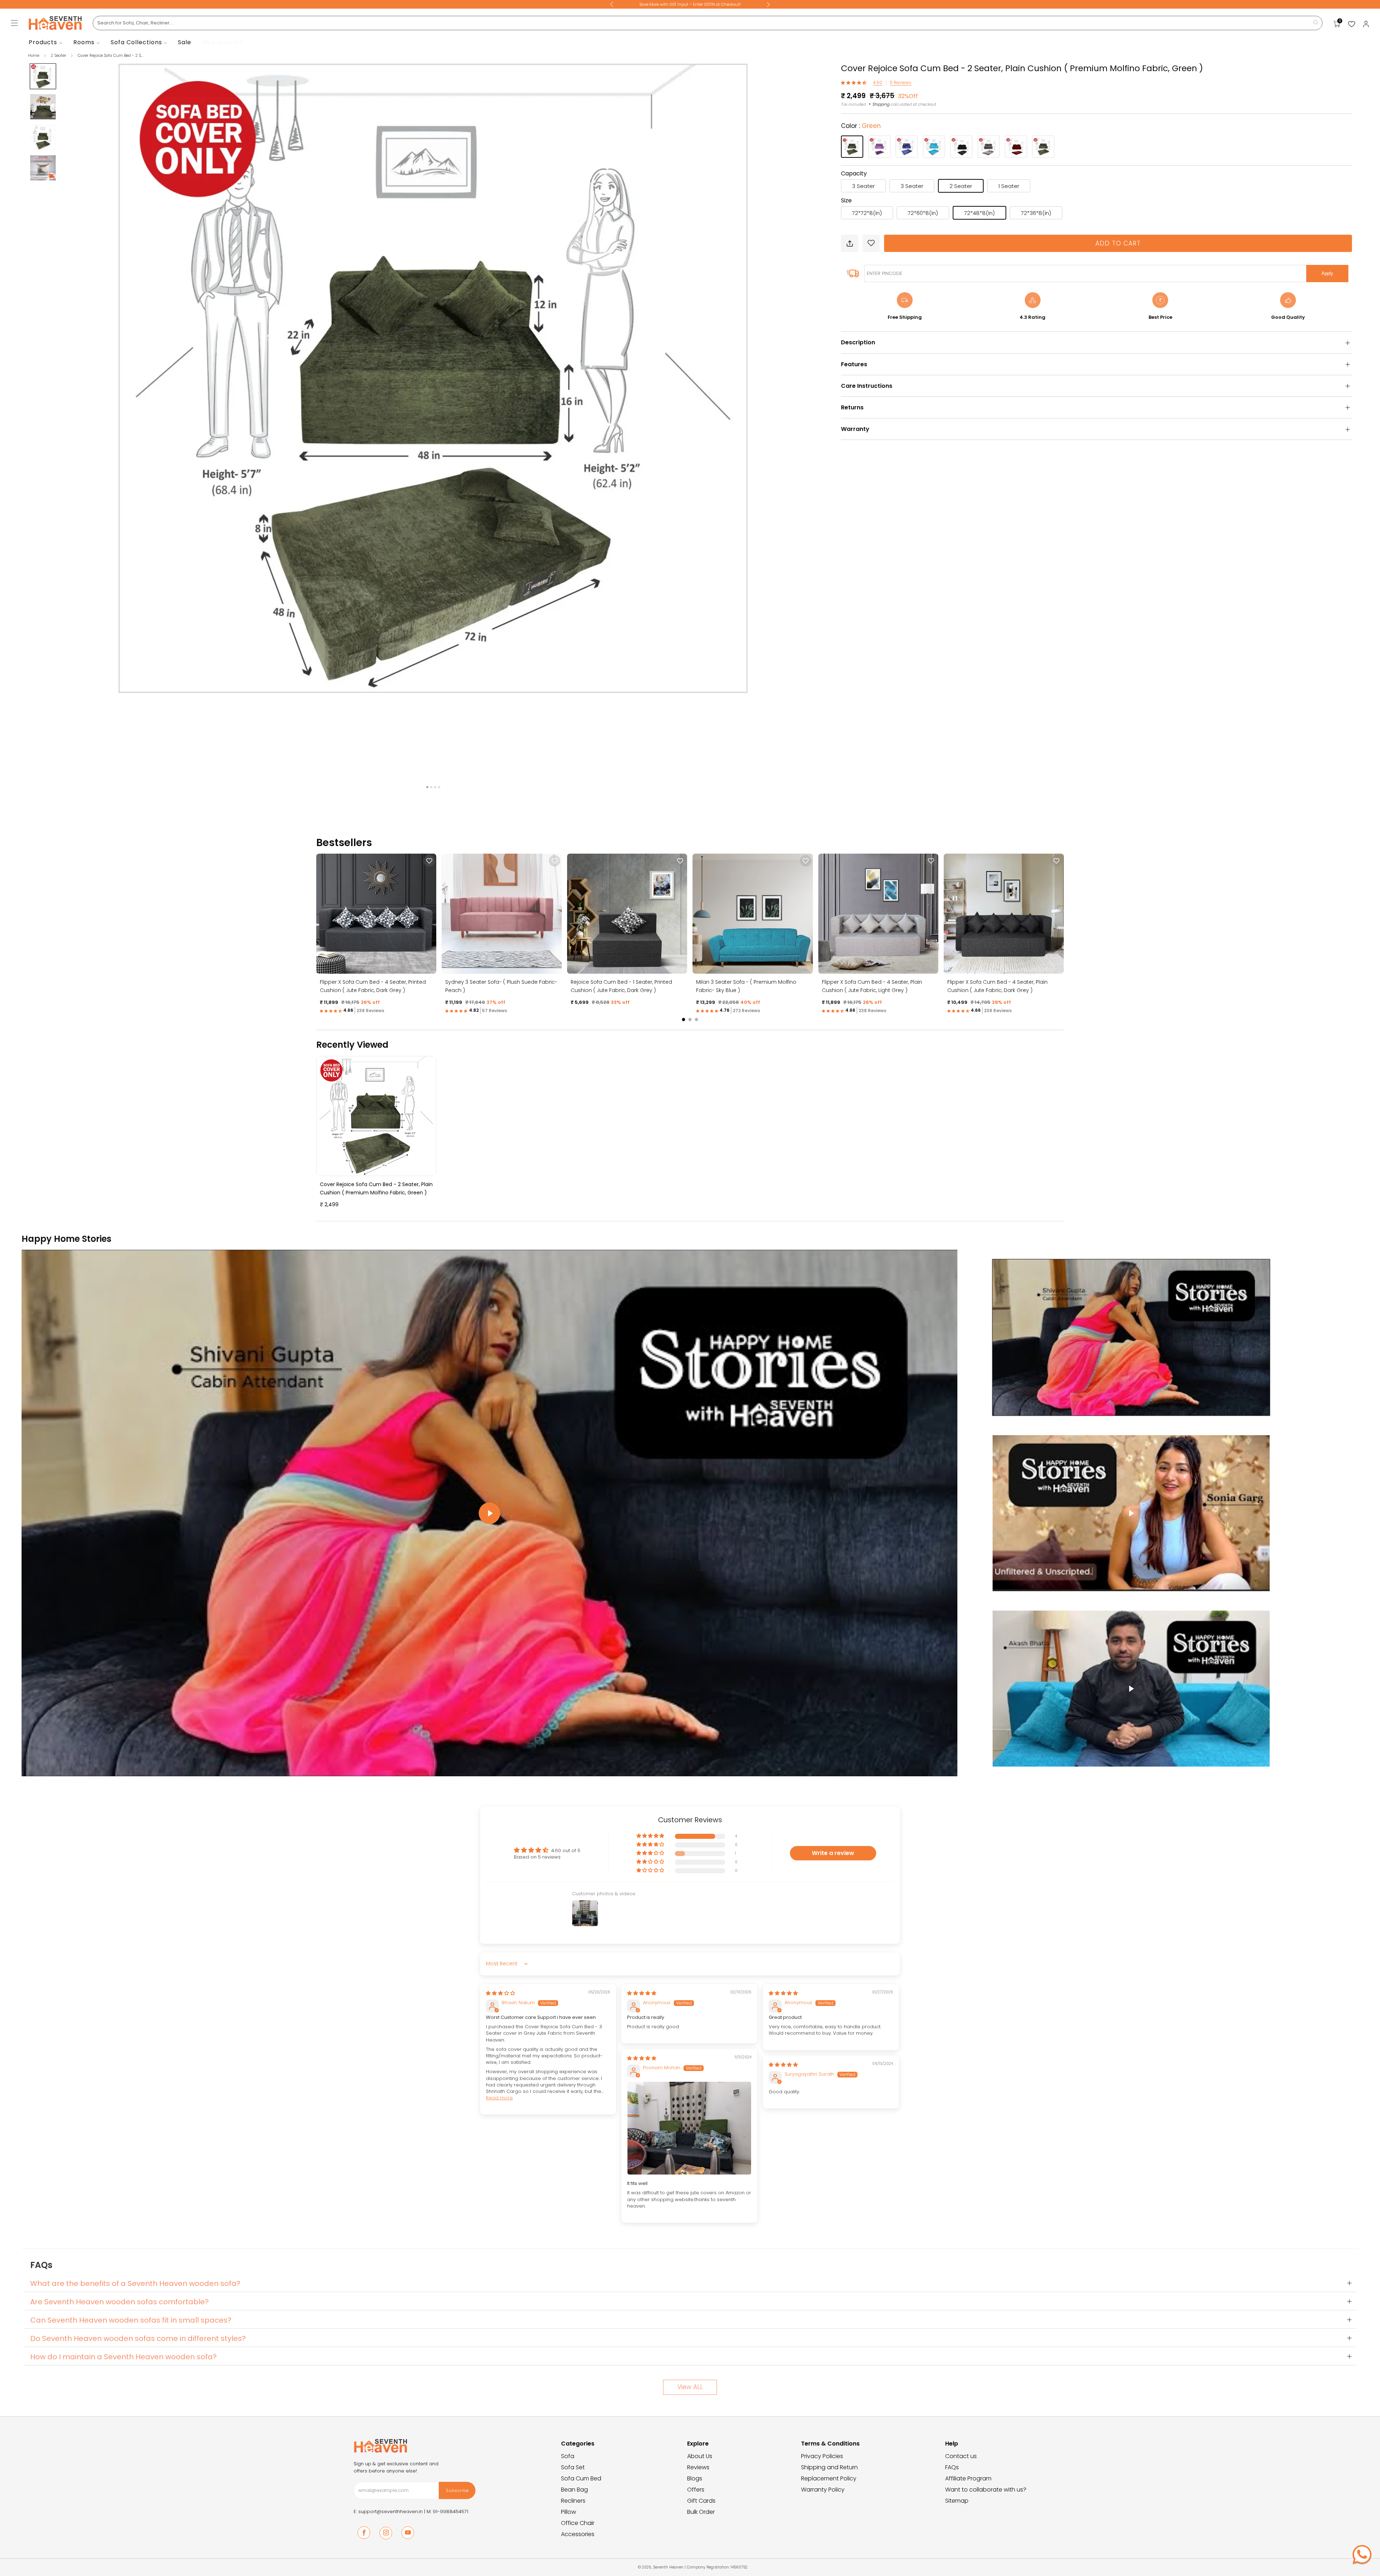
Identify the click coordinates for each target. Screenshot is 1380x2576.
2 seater (961, 186)
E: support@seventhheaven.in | (390, 2511)
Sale (185, 42)
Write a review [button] (833, 1853)
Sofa (568, 2456)
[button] (854, 82)
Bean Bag (574, 2490)
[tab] (684, 1020)
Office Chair (578, 2523)
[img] (500, 1993)
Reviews (698, 2467)
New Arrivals (222, 42)
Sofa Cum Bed (581, 2478)
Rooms (84, 42)
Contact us (961, 2456)
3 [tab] (435, 787)
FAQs (952, 2467)
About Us (700, 2456)
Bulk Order (701, 2512)
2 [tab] (431, 787)
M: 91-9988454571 (447, 2511)
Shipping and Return (829, 2467)
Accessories (578, 2534)
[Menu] (14, 23)
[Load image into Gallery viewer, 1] (43, 76)
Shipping (881, 104)
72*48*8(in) (979, 213)
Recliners (573, 2501)
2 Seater (59, 55)
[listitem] (690, 4)
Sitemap (957, 2501)
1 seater (1009, 186)
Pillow (569, 2512)
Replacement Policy (829, 2478)
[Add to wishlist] (871, 243)
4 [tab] (439, 787)
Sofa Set (573, 2467)
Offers (696, 2490)
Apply (1327, 273)
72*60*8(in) (923, 213)
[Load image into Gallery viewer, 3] (43, 137)
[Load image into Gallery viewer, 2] (43, 107)
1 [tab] (427, 787)
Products (43, 42)
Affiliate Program (968, 2478)
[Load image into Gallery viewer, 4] (43, 168)
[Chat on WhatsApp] (1362, 2554)
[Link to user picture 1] (689, 2128)
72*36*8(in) (1036, 213)
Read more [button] (499, 2098)
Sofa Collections (136, 42)
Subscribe (457, 2490)
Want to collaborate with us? (986, 2490)
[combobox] (708, 23)
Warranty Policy (823, 2490)
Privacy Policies (822, 2456)
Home (34, 55)
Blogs (695, 2478)
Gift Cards (701, 2501)
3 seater (863, 186)
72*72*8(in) (867, 213)
